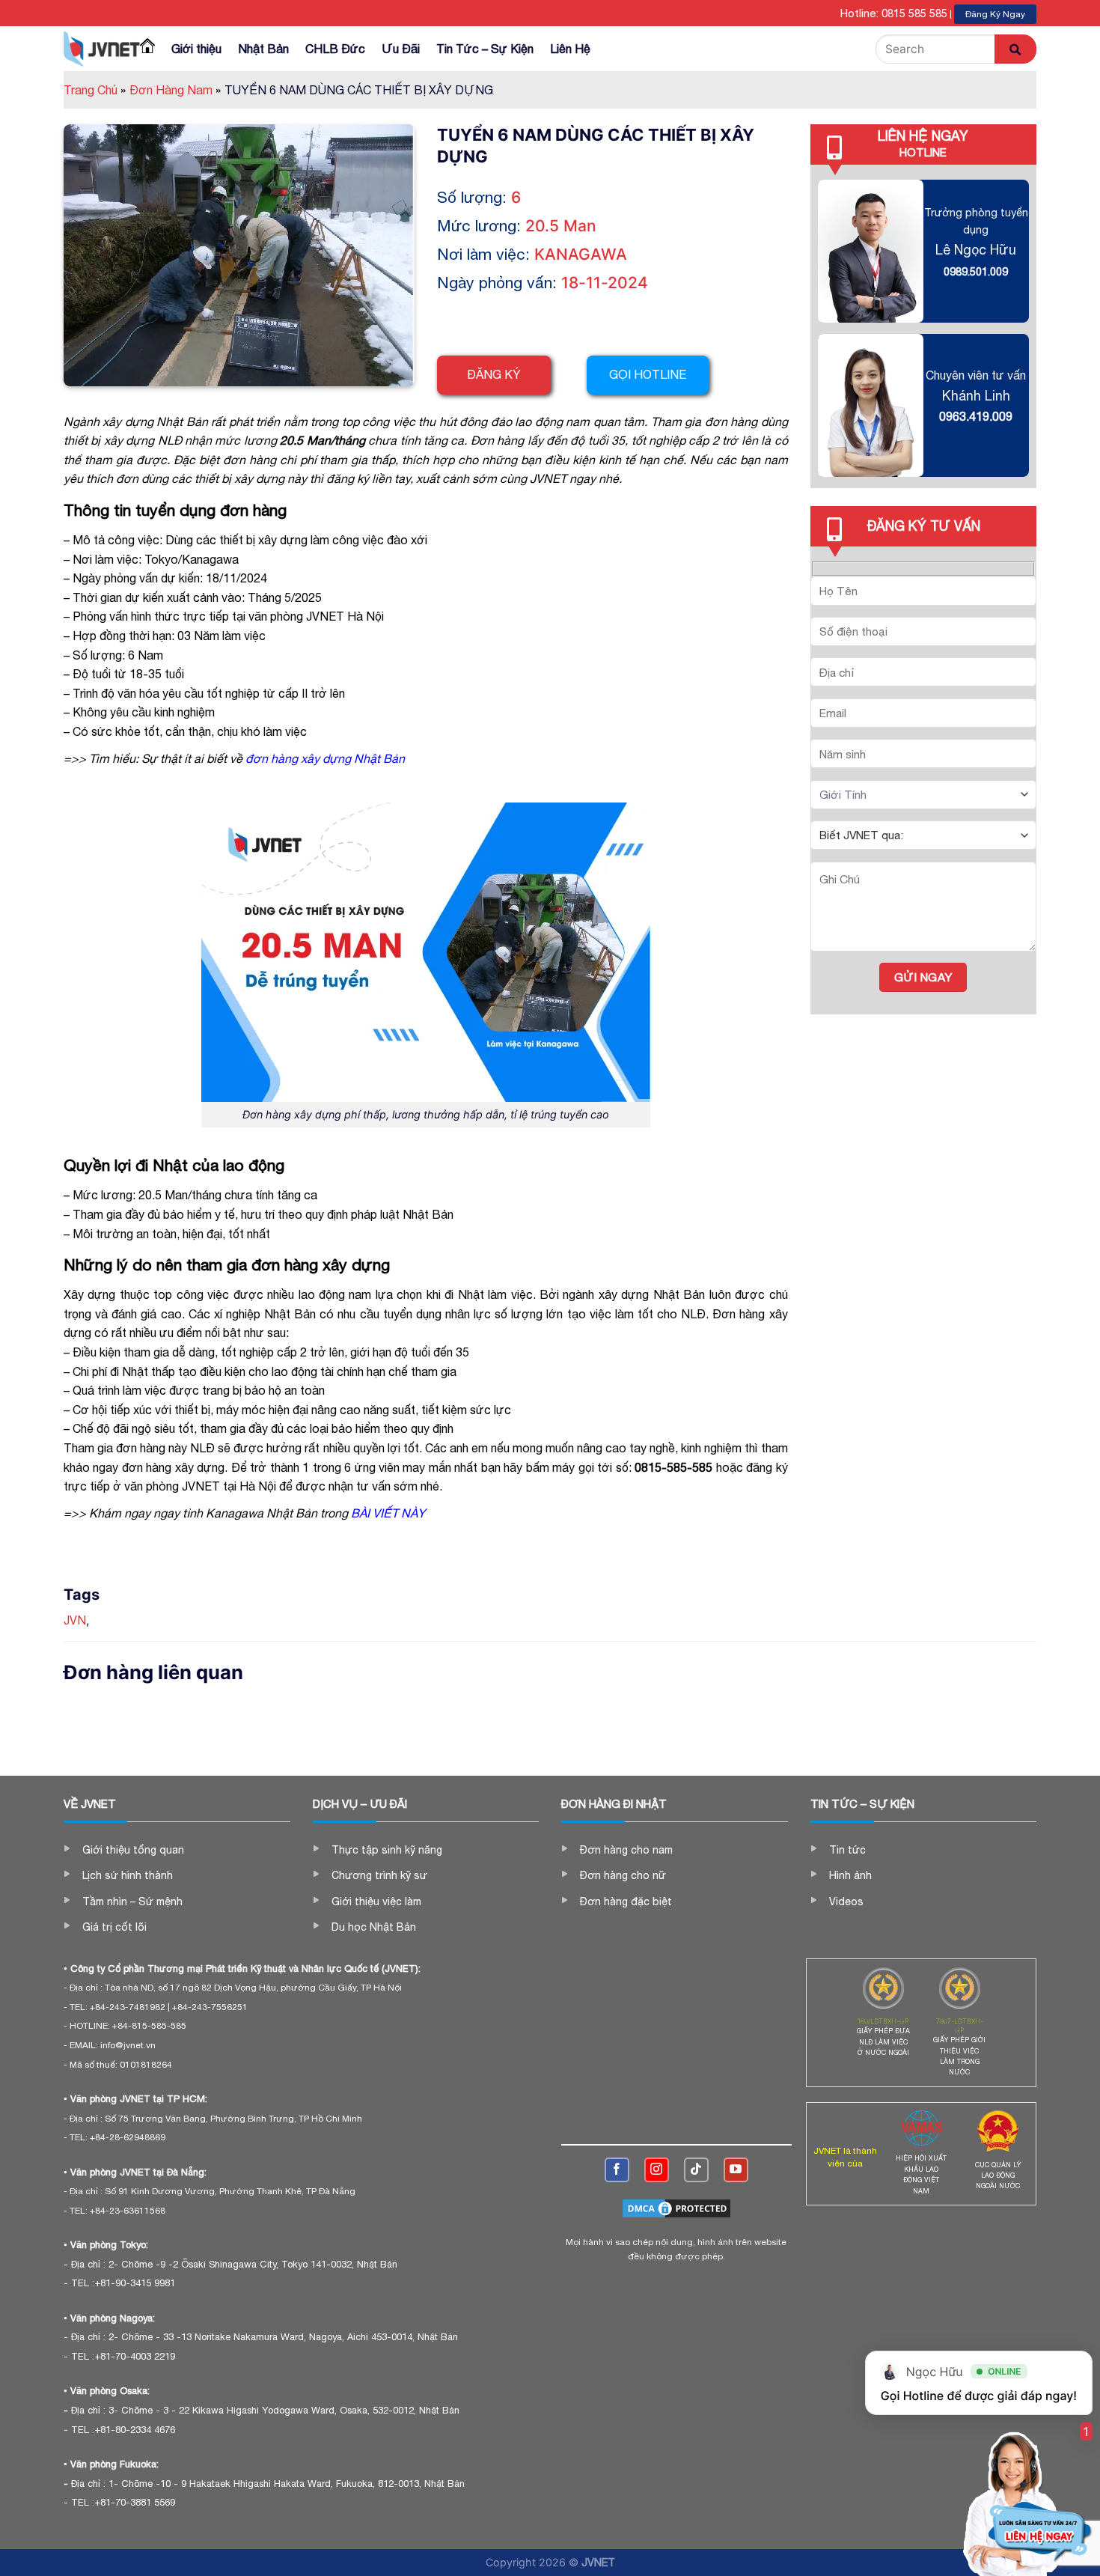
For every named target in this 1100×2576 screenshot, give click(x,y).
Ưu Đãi (401, 49)
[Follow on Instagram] (657, 2170)
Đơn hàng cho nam (626, 1850)
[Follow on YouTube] (736, 2170)
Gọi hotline (648, 374)
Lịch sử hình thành (128, 1875)
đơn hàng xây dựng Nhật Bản (327, 758)
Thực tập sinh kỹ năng (387, 1850)
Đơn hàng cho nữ (623, 1875)
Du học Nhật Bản (374, 1927)
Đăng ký (494, 374)
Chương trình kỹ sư (379, 1875)
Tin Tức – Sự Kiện (485, 49)
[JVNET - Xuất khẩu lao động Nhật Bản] (102, 49)
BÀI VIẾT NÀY (388, 1513)
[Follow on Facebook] (617, 2170)
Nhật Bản (263, 49)
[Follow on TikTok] (696, 2170)
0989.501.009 (976, 271)
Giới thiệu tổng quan (133, 1850)
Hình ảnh (850, 1875)
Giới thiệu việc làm (376, 1901)
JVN (75, 1620)
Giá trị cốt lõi (114, 1927)
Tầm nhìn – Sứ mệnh (132, 1901)
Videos (846, 1901)
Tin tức (847, 1850)
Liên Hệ (570, 49)
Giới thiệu (196, 49)
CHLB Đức (335, 49)
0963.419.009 (976, 416)
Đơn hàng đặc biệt (626, 1901)
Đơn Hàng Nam (175, 90)
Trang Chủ (95, 90)
